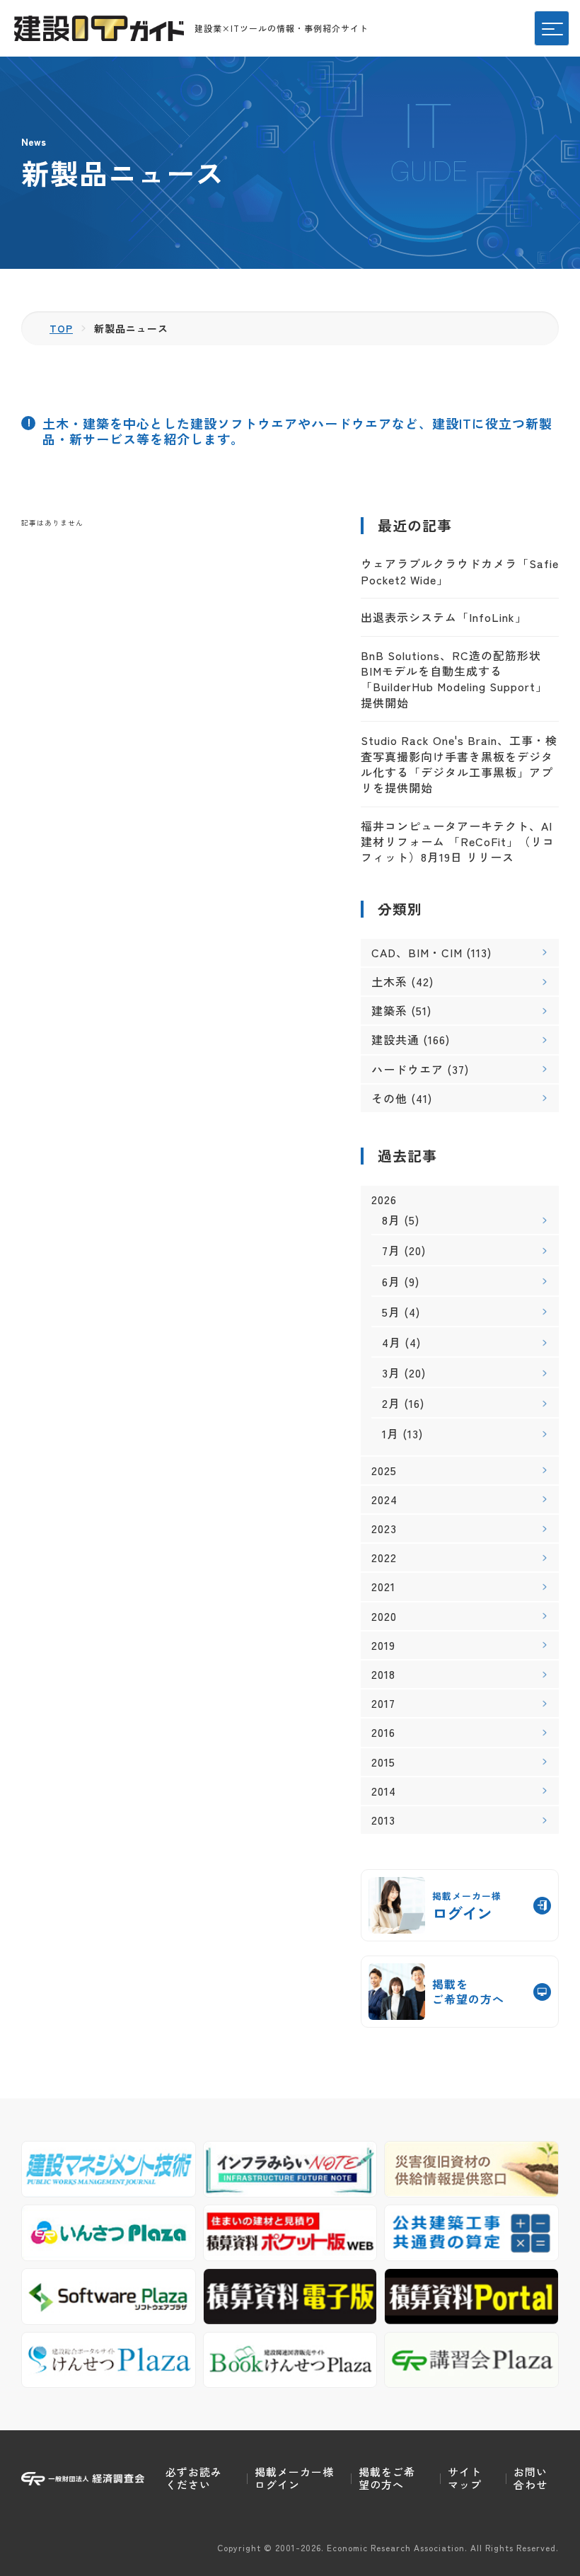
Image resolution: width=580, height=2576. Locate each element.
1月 (390, 1433)
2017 (383, 1703)
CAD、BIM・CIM (417, 952)
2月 (391, 1403)
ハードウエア (407, 1069)
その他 (389, 1098)
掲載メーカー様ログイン (294, 2478)
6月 (391, 1281)
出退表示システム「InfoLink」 (444, 617)
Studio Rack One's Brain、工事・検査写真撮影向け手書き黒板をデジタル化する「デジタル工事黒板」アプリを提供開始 (459, 764)
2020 (384, 1616)
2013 (383, 1820)
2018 (383, 1674)
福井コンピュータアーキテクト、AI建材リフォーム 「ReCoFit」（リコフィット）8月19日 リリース (458, 842)
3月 (391, 1373)
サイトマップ (465, 2478)
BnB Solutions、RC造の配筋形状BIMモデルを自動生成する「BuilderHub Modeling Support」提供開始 (454, 679)
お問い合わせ (530, 2478)
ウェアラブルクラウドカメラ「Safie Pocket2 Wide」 (460, 571)
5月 (391, 1312)
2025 (384, 1471)
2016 (383, 1732)
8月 (391, 1220)
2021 (383, 1587)
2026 (384, 1200)
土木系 (389, 981)
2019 (383, 1645)
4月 (391, 1342)
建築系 (389, 1010)
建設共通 (395, 1039)
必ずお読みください (194, 2478)
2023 (384, 1529)
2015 (383, 1762)
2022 (384, 1558)
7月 (391, 1250)
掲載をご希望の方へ (387, 2478)
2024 (384, 1500)
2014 (384, 1791)
